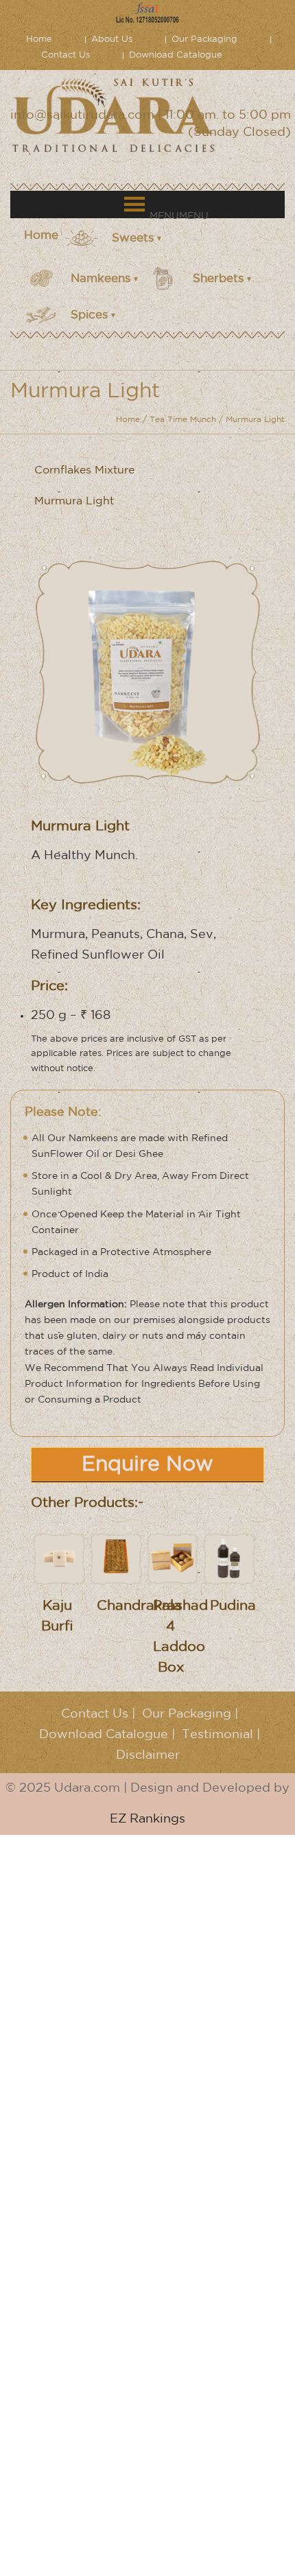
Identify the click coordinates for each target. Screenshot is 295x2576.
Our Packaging (204, 39)
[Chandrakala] (116, 1558)
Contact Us (66, 55)
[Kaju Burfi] (59, 1558)
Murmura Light (74, 501)
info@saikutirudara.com (82, 115)
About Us (112, 39)
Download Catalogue (176, 55)
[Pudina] (229, 1558)
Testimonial (217, 1735)
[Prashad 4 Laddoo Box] (173, 1558)
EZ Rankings (147, 1819)
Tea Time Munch (183, 420)
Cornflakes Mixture (84, 470)
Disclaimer (148, 1755)
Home (39, 39)
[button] (179, 216)
